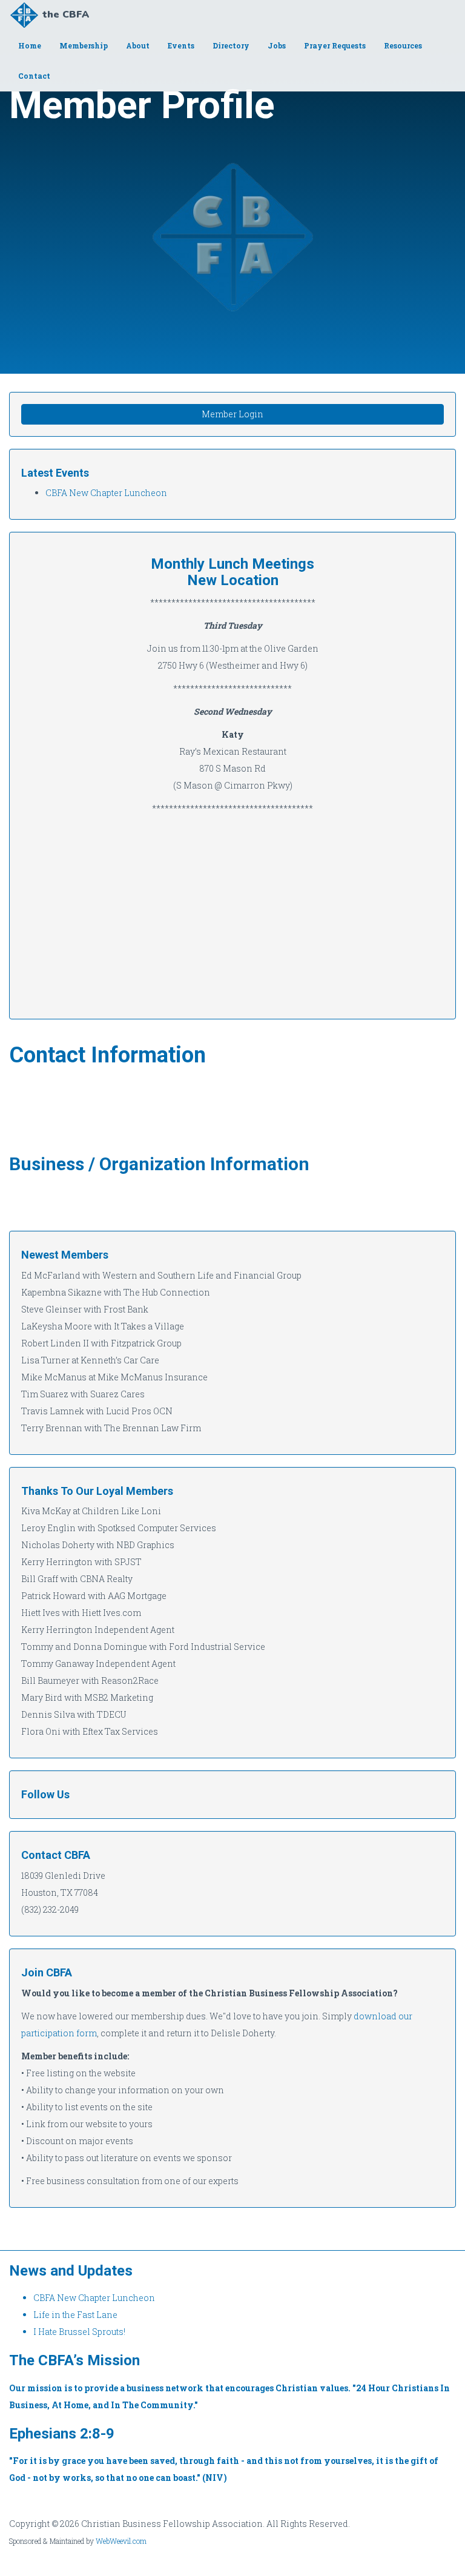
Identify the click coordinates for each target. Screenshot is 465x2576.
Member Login (232, 414)
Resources (403, 45)
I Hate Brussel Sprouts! (79, 2332)
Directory (231, 45)
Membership (84, 45)
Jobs (277, 45)
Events (181, 45)
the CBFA (66, 15)
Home (30, 45)
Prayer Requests (335, 45)
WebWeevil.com (121, 2541)
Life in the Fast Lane (75, 2315)
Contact (34, 76)
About (138, 45)
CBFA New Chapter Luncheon (106, 493)
